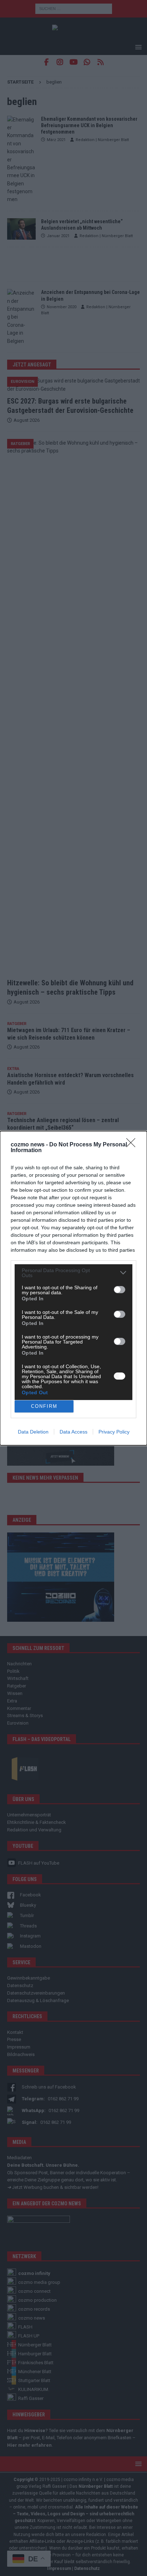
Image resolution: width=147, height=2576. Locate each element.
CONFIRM (44, 1406)
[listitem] (73, 1273)
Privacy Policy (114, 1432)
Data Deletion (33, 1432)
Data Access (73, 1432)
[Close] (133, 1145)
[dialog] (73, 1288)
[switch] (120, 1290)
